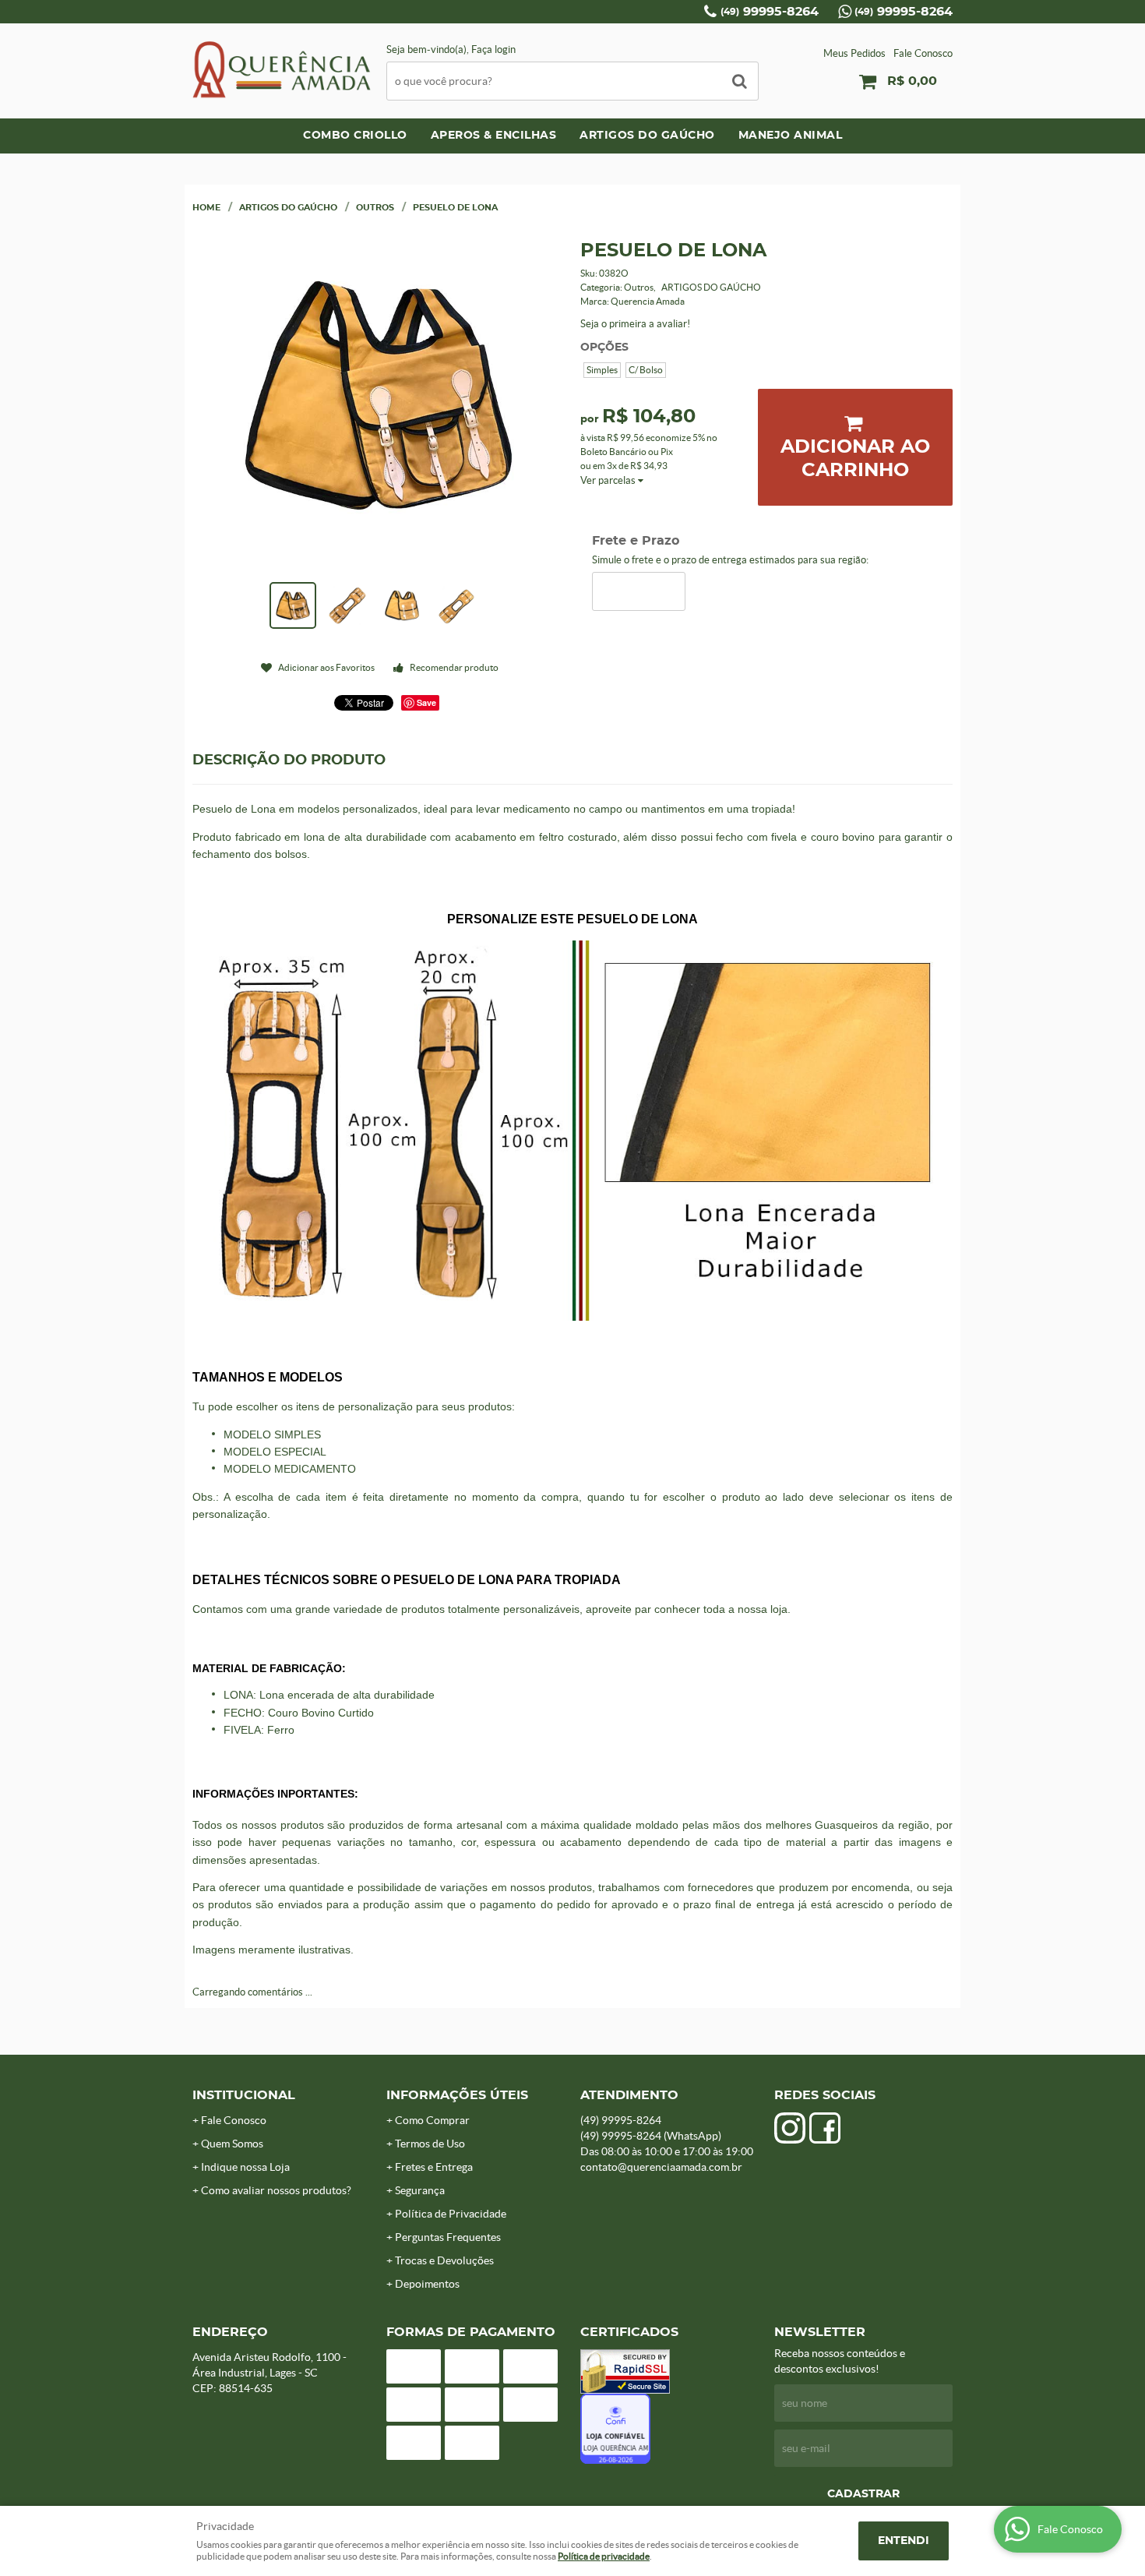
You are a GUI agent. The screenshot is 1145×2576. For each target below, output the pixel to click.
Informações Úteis (457, 2095)
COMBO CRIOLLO (355, 136)
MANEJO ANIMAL (791, 136)
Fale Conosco (923, 53)
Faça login (493, 49)
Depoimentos (427, 2284)
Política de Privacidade (451, 2214)
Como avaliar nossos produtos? (276, 2190)
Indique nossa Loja (245, 2167)
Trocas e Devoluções (444, 2260)
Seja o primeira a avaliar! (635, 324)
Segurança (420, 2190)
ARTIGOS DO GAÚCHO (647, 136)
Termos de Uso (430, 2144)
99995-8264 (770, 12)
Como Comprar (432, 2120)
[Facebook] (825, 2128)
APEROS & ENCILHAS (494, 136)
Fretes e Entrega (434, 2167)
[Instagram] (790, 2128)
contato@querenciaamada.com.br (661, 2167)
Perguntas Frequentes (448, 2237)
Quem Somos (232, 2144)
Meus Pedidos (854, 53)
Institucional (244, 2095)
